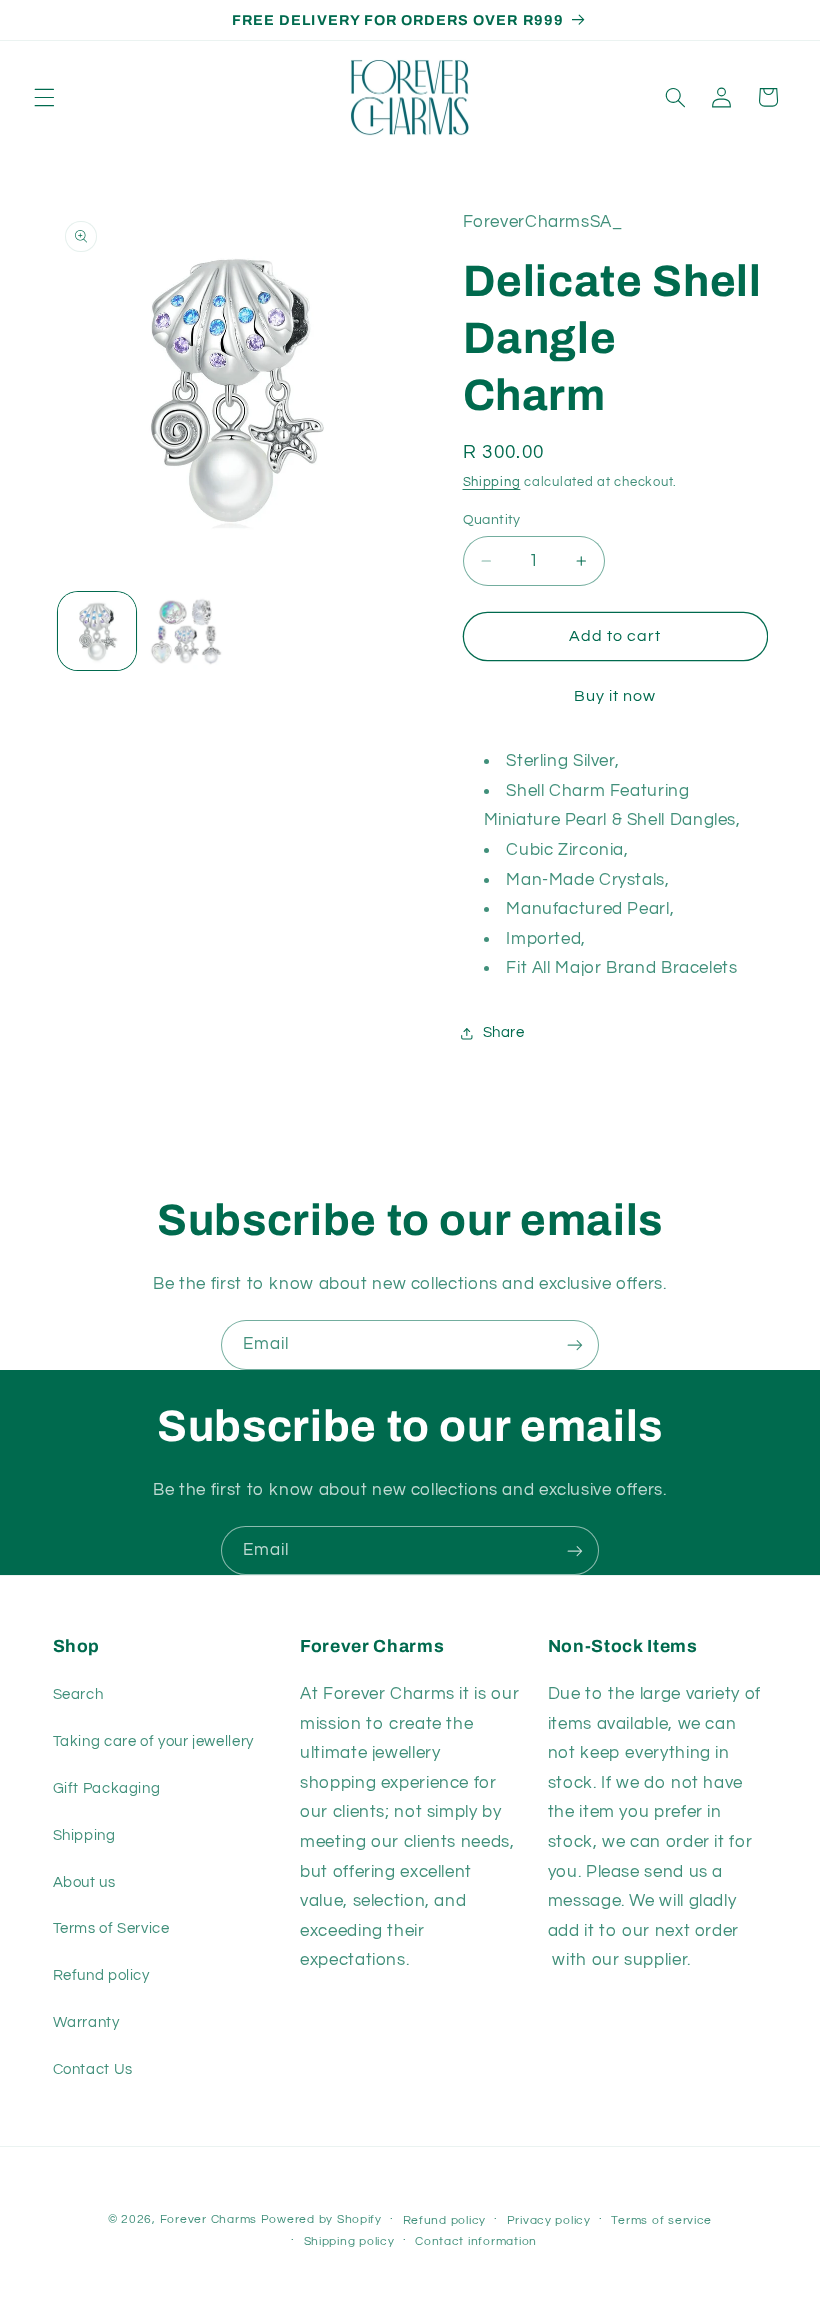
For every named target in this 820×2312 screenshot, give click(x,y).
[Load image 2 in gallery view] (186, 631)
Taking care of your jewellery (153, 1741)
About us (84, 1882)
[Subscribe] (575, 1344)
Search (78, 1694)
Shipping (492, 482)
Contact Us (93, 2069)
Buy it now (615, 696)
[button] (44, 97)
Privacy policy (549, 2220)
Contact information (476, 2241)
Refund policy (101, 1975)
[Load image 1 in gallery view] (97, 631)
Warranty (86, 2022)
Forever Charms (208, 2219)
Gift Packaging (107, 1788)
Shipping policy (349, 2241)
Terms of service (661, 2220)
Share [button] (504, 1032)
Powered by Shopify (321, 2219)
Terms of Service (111, 1928)
